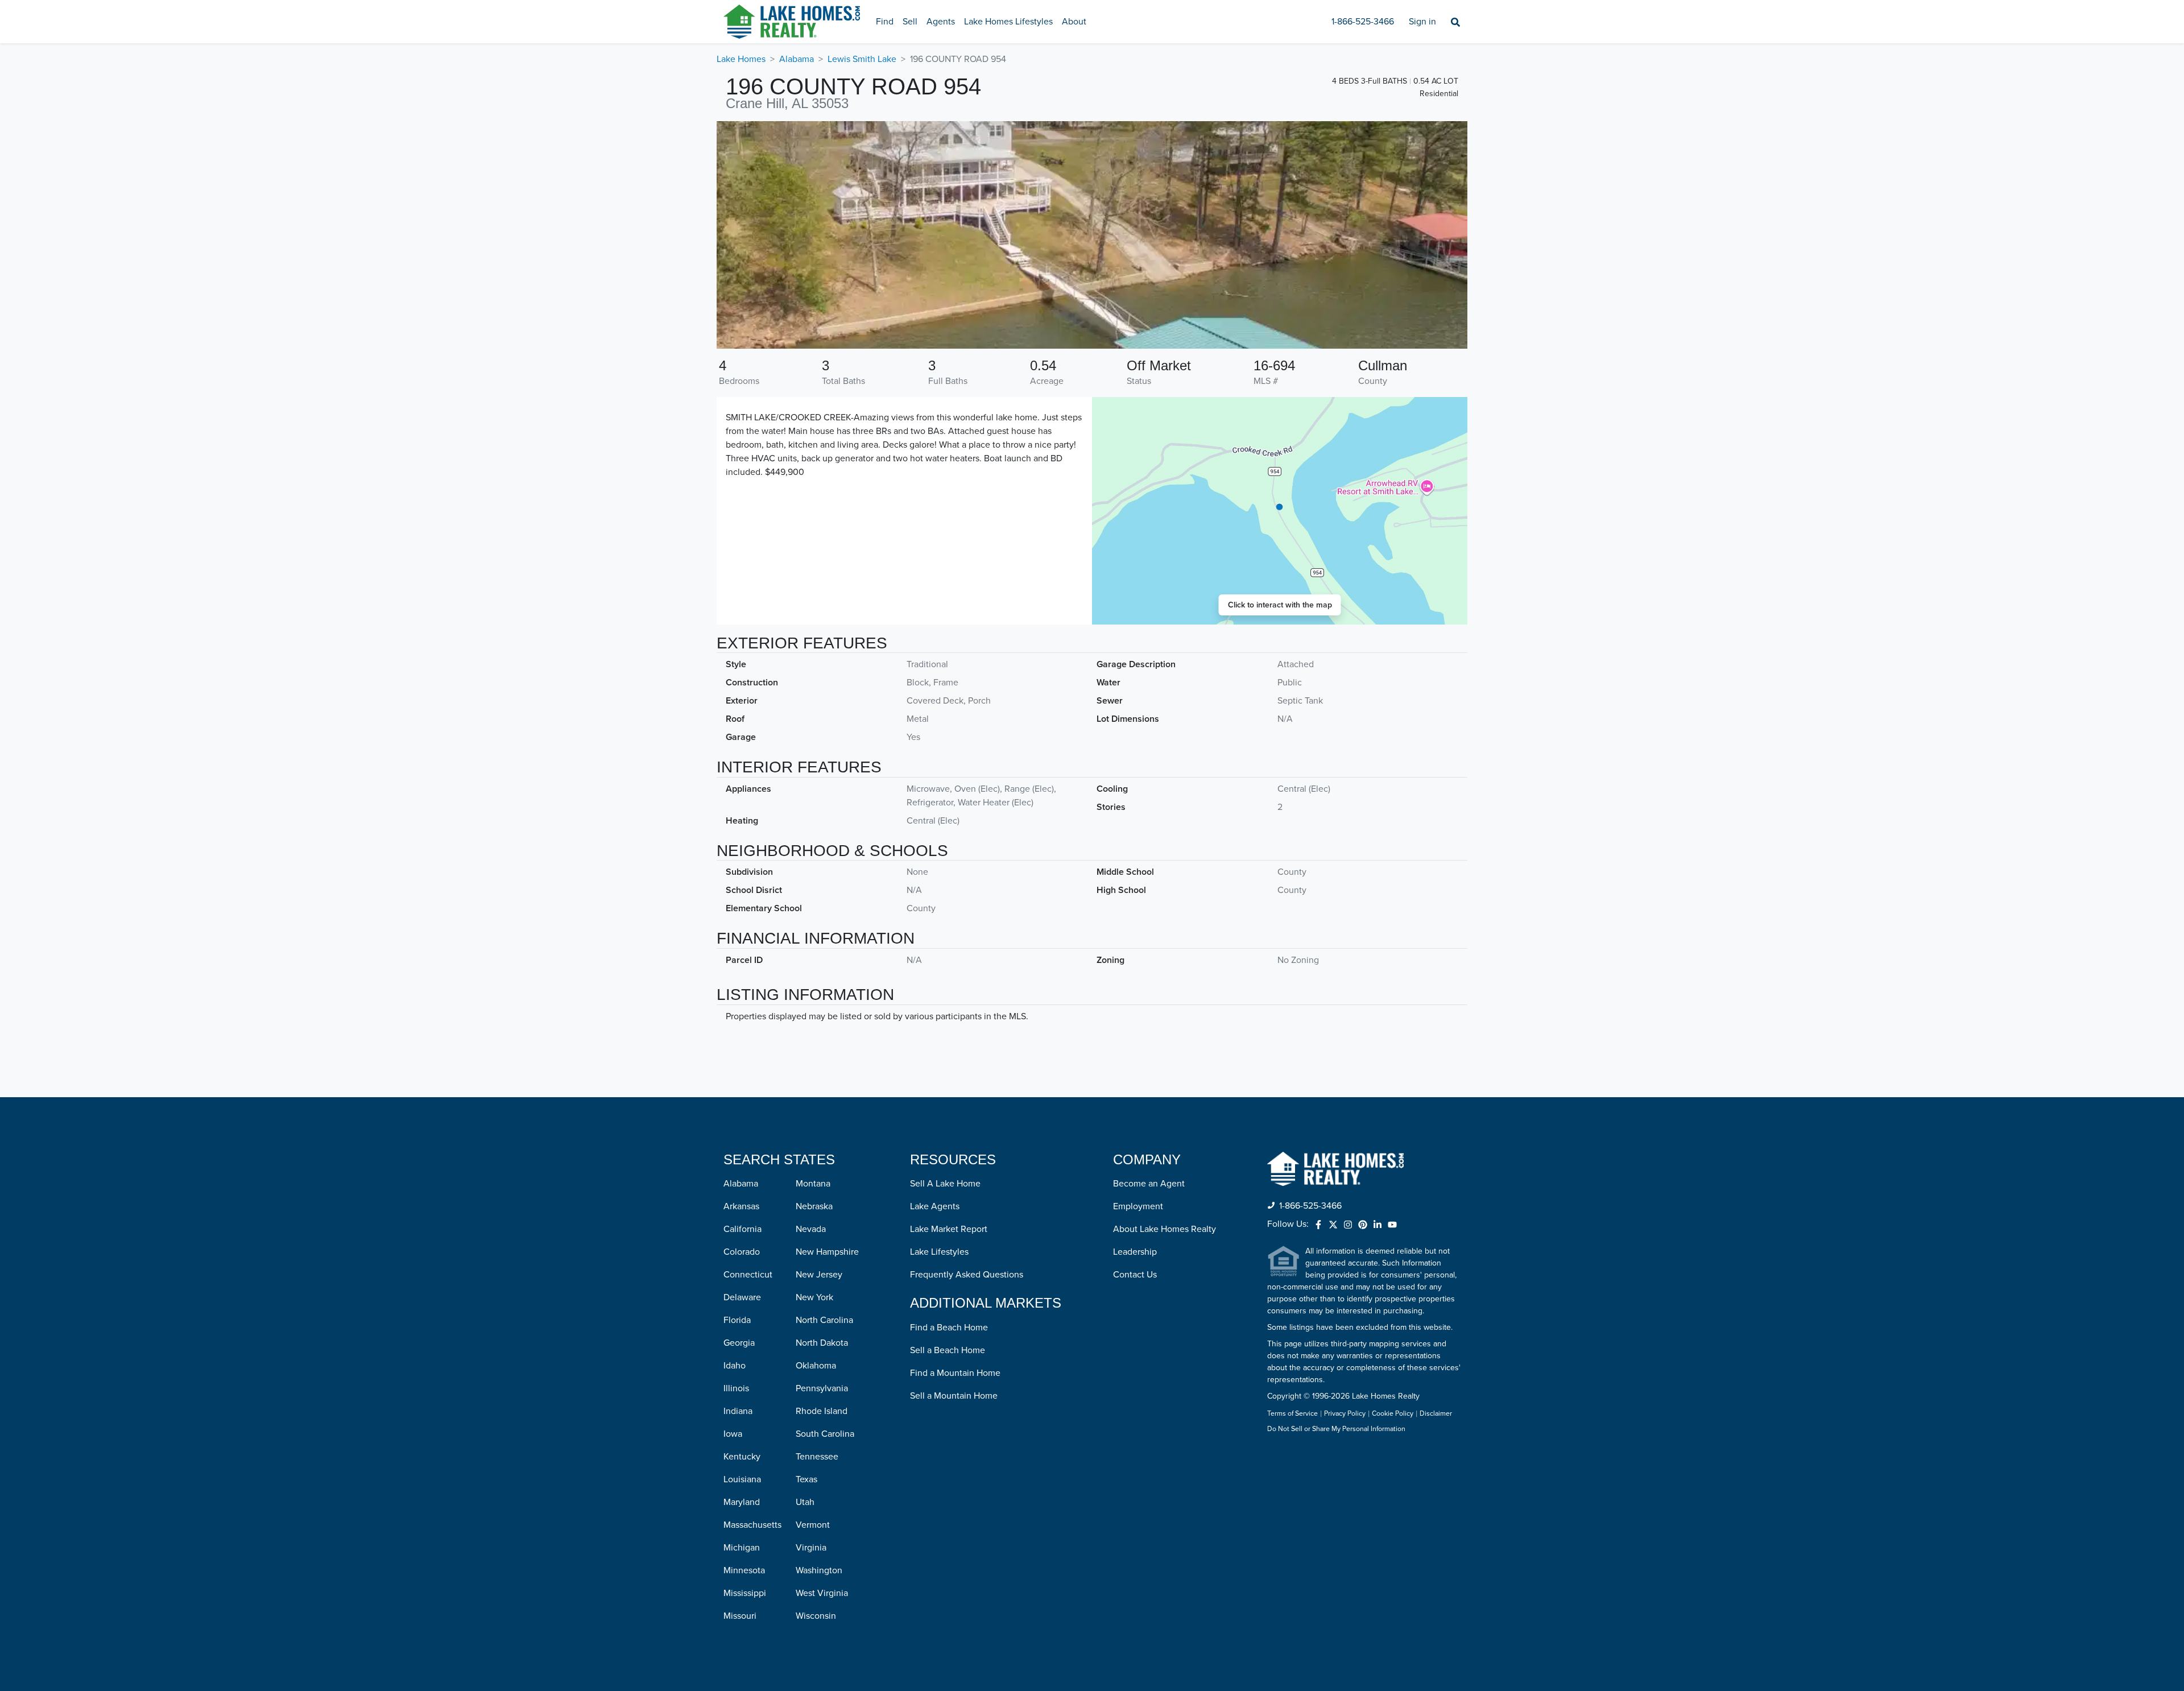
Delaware (742, 1297)
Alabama (797, 59)
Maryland (742, 1502)
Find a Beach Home (949, 1328)
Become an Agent (1149, 1184)
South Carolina (825, 1434)
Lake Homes (741, 59)
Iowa (733, 1434)
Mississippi (745, 1593)
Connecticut (748, 1275)
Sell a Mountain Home (954, 1396)
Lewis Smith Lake (862, 59)
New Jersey (819, 1275)
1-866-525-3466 (1363, 22)
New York (814, 1297)
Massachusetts (752, 1525)
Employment (1138, 1206)
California (743, 1229)
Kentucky (742, 1457)
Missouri (740, 1616)
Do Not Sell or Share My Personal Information (1336, 1429)
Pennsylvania (822, 1388)
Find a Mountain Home (955, 1373)
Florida (737, 1320)
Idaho (735, 1366)
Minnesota (744, 1570)
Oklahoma (816, 1366)
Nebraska (814, 1206)
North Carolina (824, 1320)
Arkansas (741, 1206)
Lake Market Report (949, 1229)
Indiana (738, 1411)
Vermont (813, 1525)
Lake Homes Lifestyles (1008, 22)
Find (885, 22)
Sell (910, 22)
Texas (806, 1479)
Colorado (742, 1252)
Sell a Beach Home (948, 1350)
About (1074, 22)
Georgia (739, 1343)
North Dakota (822, 1343)
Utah (805, 1502)
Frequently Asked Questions (967, 1275)
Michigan (742, 1548)
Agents (941, 22)
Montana (813, 1184)
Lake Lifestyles (939, 1252)
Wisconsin (816, 1616)
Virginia (811, 1548)
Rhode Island (822, 1411)
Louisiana (742, 1479)
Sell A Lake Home (945, 1184)
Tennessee (817, 1457)
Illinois (736, 1388)
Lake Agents (935, 1206)
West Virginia (822, 1593)
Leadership (1135, 1252)
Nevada (811, 1229)
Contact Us (1135, 1275)
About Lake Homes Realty (1165, 1229)
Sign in (1422, 22)
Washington (819, 1570)
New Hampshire (827, 1252)
